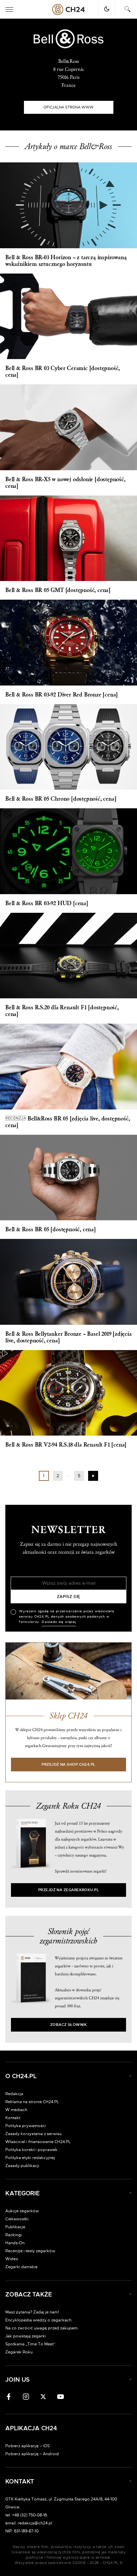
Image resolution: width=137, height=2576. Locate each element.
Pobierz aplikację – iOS (27, 2446)
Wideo (12, 2259)
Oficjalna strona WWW (68, 107)
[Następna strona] (93, 1476)
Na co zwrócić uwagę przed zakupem (42, 2328)
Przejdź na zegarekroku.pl (69, 1890)
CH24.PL (68, 9)
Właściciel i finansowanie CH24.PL (38, 2142)
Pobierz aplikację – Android (32, 2454)
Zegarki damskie (21, 2267)
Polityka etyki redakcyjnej (30, 2158)
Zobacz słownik (68, 2025)
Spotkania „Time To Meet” (30, 2344)
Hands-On (15, 2243)
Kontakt (13, 2118)
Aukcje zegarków (22, 2211)
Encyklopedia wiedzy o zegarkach (38, 2320)
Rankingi (14, 2235)
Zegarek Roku (19, 2352)
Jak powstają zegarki (26, 2336)
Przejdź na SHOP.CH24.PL (68, 1765)
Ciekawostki (17, 2219)
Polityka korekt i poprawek (31, 2150)
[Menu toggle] (9, 9)
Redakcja (14, 2094)
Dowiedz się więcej (59, 1622)
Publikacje (15, 2227)
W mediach (16, 2110)
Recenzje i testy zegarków (30, 2251)
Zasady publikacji (22, 2166)
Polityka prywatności (26, 2126)
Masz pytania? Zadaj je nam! (32, 2312)
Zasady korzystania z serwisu (33, 2134)
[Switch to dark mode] (107, 9)
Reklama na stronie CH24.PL (32, 2102)
